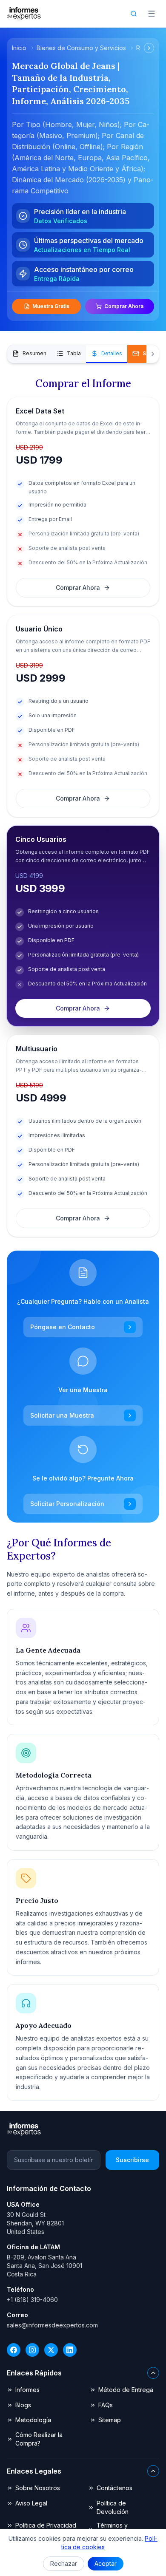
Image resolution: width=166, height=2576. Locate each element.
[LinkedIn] (70, 2350)
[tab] (29, 354)
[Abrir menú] (152, 14)
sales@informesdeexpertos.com (52, 2325)
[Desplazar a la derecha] (149, 48)
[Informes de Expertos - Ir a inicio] (24, 14)
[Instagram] (32, 2350)
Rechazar (64, 2563)
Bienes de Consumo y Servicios (81, 48)
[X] (51, 2350)
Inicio (19, 48)
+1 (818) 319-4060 (32, 2300)
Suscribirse (132, 2160)
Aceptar (106, 2563)
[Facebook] (14, 2350)
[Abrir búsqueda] (134, 14)
